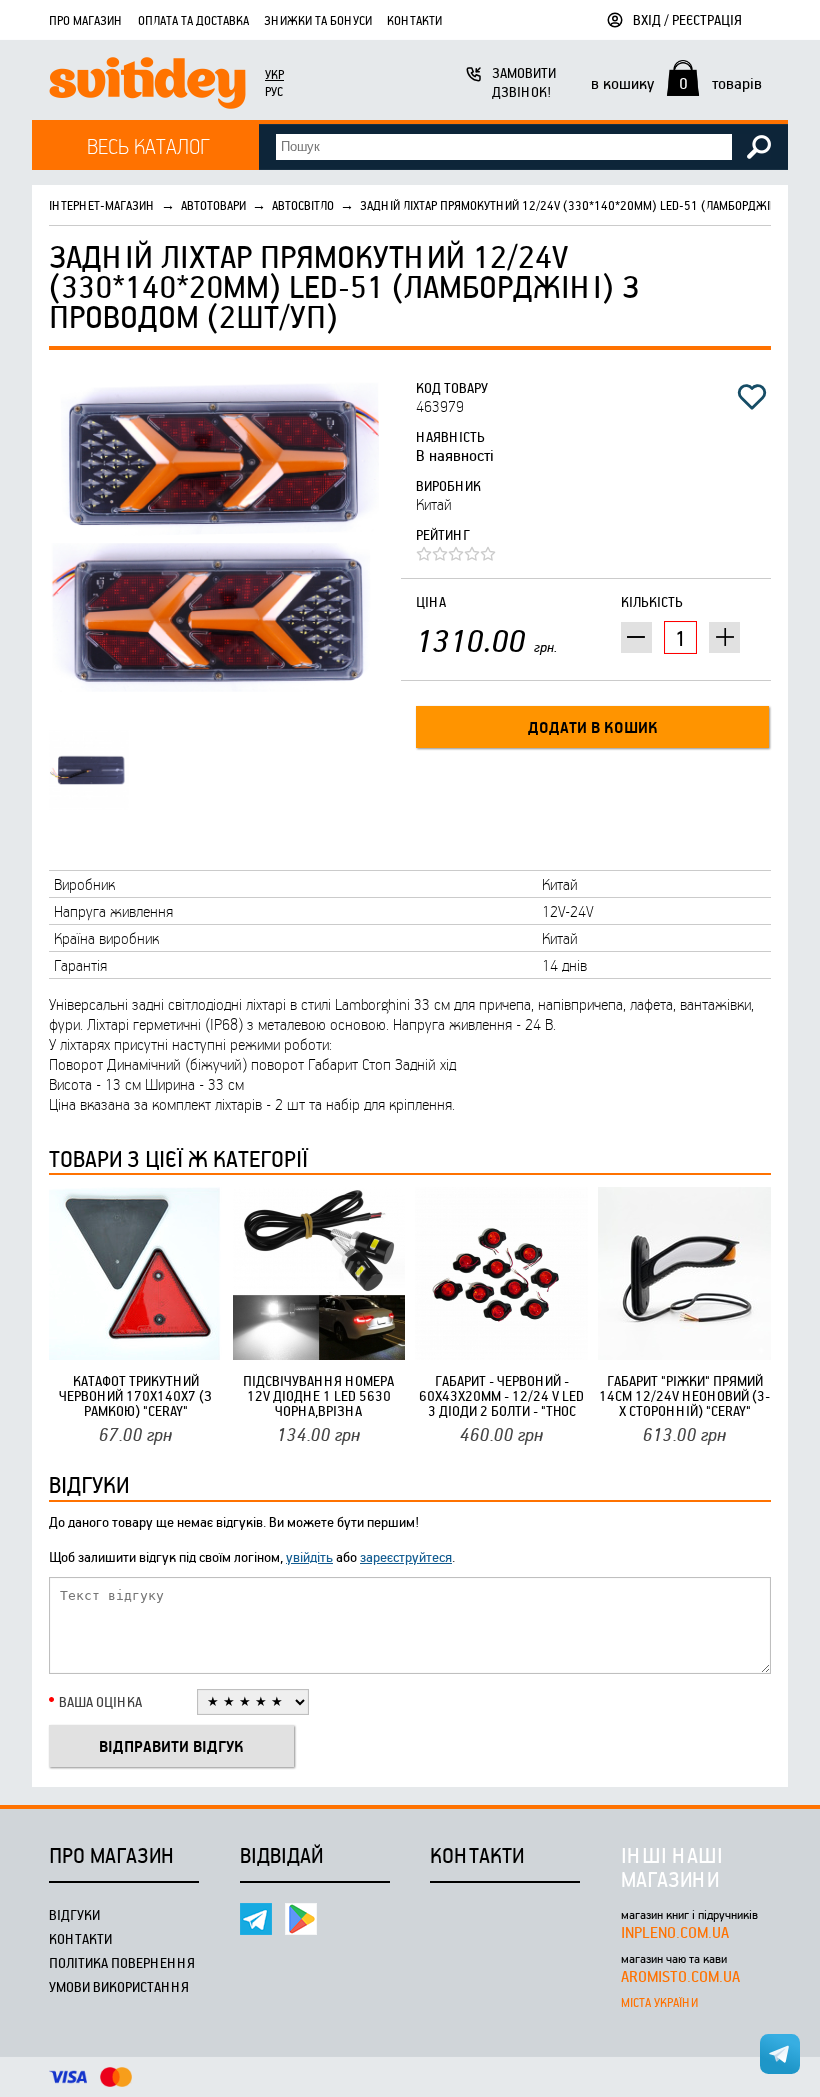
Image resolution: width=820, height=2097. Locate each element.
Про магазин (86, 20)
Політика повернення (122, 1962)
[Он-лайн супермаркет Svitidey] (147, 85)
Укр (274, 74)
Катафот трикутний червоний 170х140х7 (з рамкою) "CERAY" (135, 1395)
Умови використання (119, 1986)
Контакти (414, 20)
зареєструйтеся (406, 1556)
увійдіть (309, 1556)
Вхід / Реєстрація (687, 19)
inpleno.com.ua (675, 1932)
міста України (659, 2002)
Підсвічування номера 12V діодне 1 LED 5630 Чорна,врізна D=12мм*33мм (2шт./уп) (319, 1395)
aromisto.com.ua (680, 1976)
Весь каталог (148, 145)
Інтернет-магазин (102, 205)
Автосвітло (303, 205)
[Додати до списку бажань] (752, 397)
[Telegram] (256, 1919)
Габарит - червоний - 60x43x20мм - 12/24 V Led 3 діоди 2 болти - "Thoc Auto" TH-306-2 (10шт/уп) (501, 1395)
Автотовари (213, 205)
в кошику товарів (676, 83)
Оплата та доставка (193, 20)
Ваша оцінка (100, 1701)
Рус (274, 91)
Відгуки (74, 1914)
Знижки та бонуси (318, 20)
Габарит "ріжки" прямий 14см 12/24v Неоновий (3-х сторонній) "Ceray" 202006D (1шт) (684, 1395)
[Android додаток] (301, 1919)
